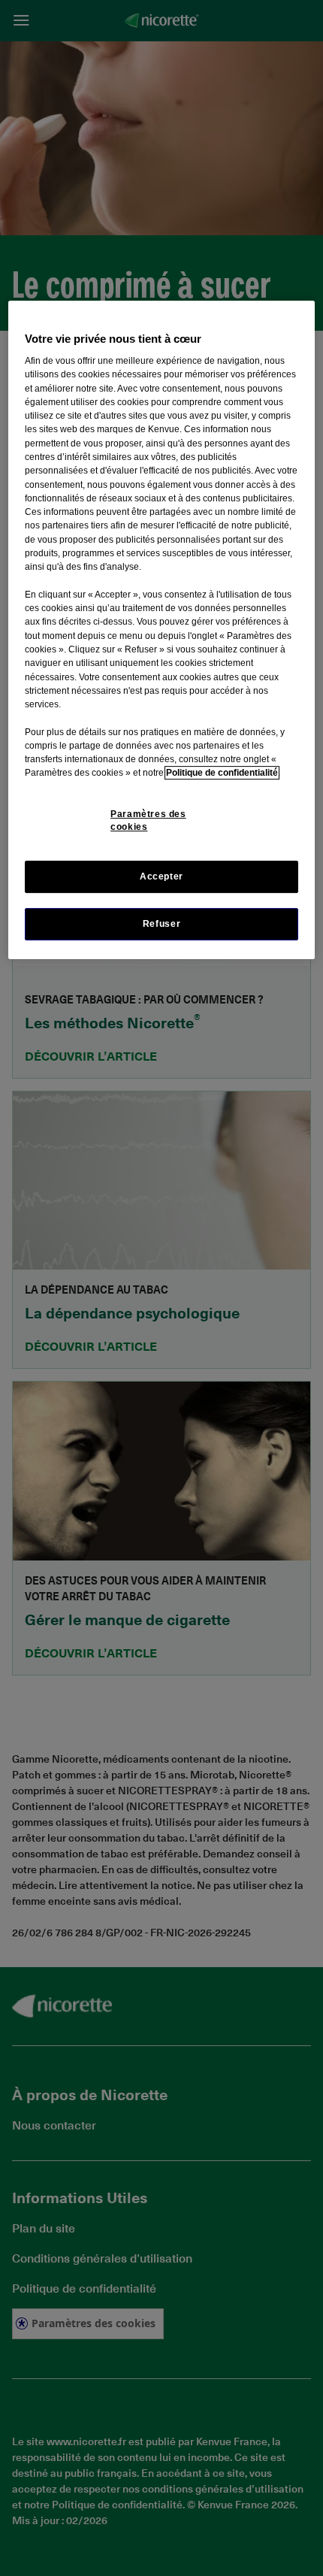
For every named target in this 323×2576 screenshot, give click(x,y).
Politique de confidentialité (222, 773)
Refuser (161, 924)
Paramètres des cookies (148, 820)
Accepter (161, 876)
